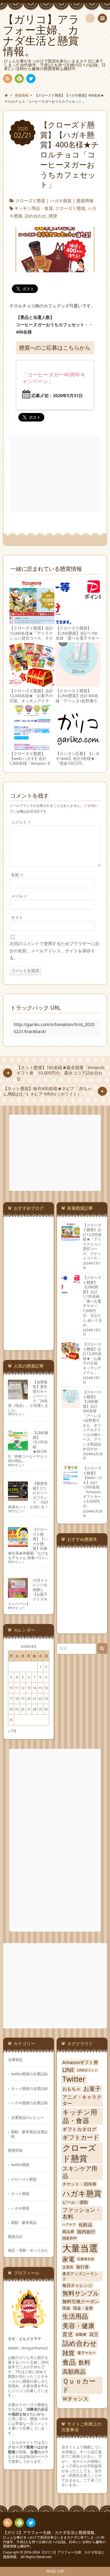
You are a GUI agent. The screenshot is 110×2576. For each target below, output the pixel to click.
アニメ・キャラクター (82, 2100)
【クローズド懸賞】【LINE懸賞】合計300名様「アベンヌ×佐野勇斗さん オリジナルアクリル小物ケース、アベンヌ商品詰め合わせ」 (77, 703)
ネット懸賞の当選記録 (29, 2088)
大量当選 (80, 2248)
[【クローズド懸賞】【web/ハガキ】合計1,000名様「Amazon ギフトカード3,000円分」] (32, 747)
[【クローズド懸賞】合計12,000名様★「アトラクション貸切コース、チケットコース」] (32, 621)
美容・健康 (78, 2326)
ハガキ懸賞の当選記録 (29, 2103)
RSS (8, 79)
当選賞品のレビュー (28, 2117)
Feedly (19, 79)
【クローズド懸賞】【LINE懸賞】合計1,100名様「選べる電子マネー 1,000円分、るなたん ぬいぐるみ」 (77, 638)
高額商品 (74, 2371)
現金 (66, 2308)
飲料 (84, 2362)
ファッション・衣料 (82, 2213)
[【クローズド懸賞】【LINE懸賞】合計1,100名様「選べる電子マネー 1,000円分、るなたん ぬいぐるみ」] (78, 621)
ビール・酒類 (75, 2202)
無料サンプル (81, 2293)
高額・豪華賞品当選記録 (29, 2134)
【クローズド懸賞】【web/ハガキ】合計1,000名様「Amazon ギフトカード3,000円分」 (30, 761)
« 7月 (12, 1731)
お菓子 (92, 2089)
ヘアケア (69, 2225)
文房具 (68, 2267)
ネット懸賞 (20, 2193)
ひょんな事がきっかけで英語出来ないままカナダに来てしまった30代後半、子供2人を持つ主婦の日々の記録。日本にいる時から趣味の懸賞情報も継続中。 (54, 2542)
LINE (68, 2070)
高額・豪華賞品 (24, 2222)
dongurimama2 (35, 2348)
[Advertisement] (56, 473)
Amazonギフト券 (80, 2062)
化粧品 (85, 2225)
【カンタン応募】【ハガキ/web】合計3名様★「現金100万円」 (77, 759)
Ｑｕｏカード (79, 2385)
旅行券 (82, 2267)
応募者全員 (86, 2259)
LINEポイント (87, 2070)
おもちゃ (71, 2089)
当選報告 (15, 2059)
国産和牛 (70, 2238)
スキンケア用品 (80, 2172)
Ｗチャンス (75, 2399)
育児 (68, 2334)
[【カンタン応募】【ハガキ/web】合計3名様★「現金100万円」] (78, 747)
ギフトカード (81, 2137)
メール (19, 896)
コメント (21, 822)
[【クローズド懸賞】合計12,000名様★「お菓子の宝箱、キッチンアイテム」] (32, 684)
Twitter (74, 2079)
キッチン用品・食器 (34, 208)
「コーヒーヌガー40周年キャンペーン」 (54, 378)
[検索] (90, 18)
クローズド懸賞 (30, 201)
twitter (31, 79)
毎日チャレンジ (77, 2285)
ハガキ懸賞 (61, 201)
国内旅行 (86, 2232)
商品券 (68, 2232)
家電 (68, 2259)
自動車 (81, 2334)
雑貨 (53, 216)
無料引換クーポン (81, 2301)
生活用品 (75, 2316)
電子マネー (86, 2353)
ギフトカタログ (79, 2129)
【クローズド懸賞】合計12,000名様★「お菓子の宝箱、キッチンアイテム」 (31, 698)
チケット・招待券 (79, 2184)
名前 (17, 875)
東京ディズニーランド (80, 2276)
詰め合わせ (35, 216)
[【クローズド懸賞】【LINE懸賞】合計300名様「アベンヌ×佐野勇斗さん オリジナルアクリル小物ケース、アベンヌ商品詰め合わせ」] (78, 684)
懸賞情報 (85, 201)
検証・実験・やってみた (28, 2250)
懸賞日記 (15, 2236)
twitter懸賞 (20, 2165)
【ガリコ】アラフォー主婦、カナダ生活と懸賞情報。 (51, 2533)
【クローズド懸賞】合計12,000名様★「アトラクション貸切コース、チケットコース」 (31, 636)
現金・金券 (83, 2308)
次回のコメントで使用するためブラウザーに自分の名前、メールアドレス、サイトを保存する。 (54, 951)
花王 (94, 2334)
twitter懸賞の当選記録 (29, 2074)
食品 (69, 2362)
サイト (17, 917)
